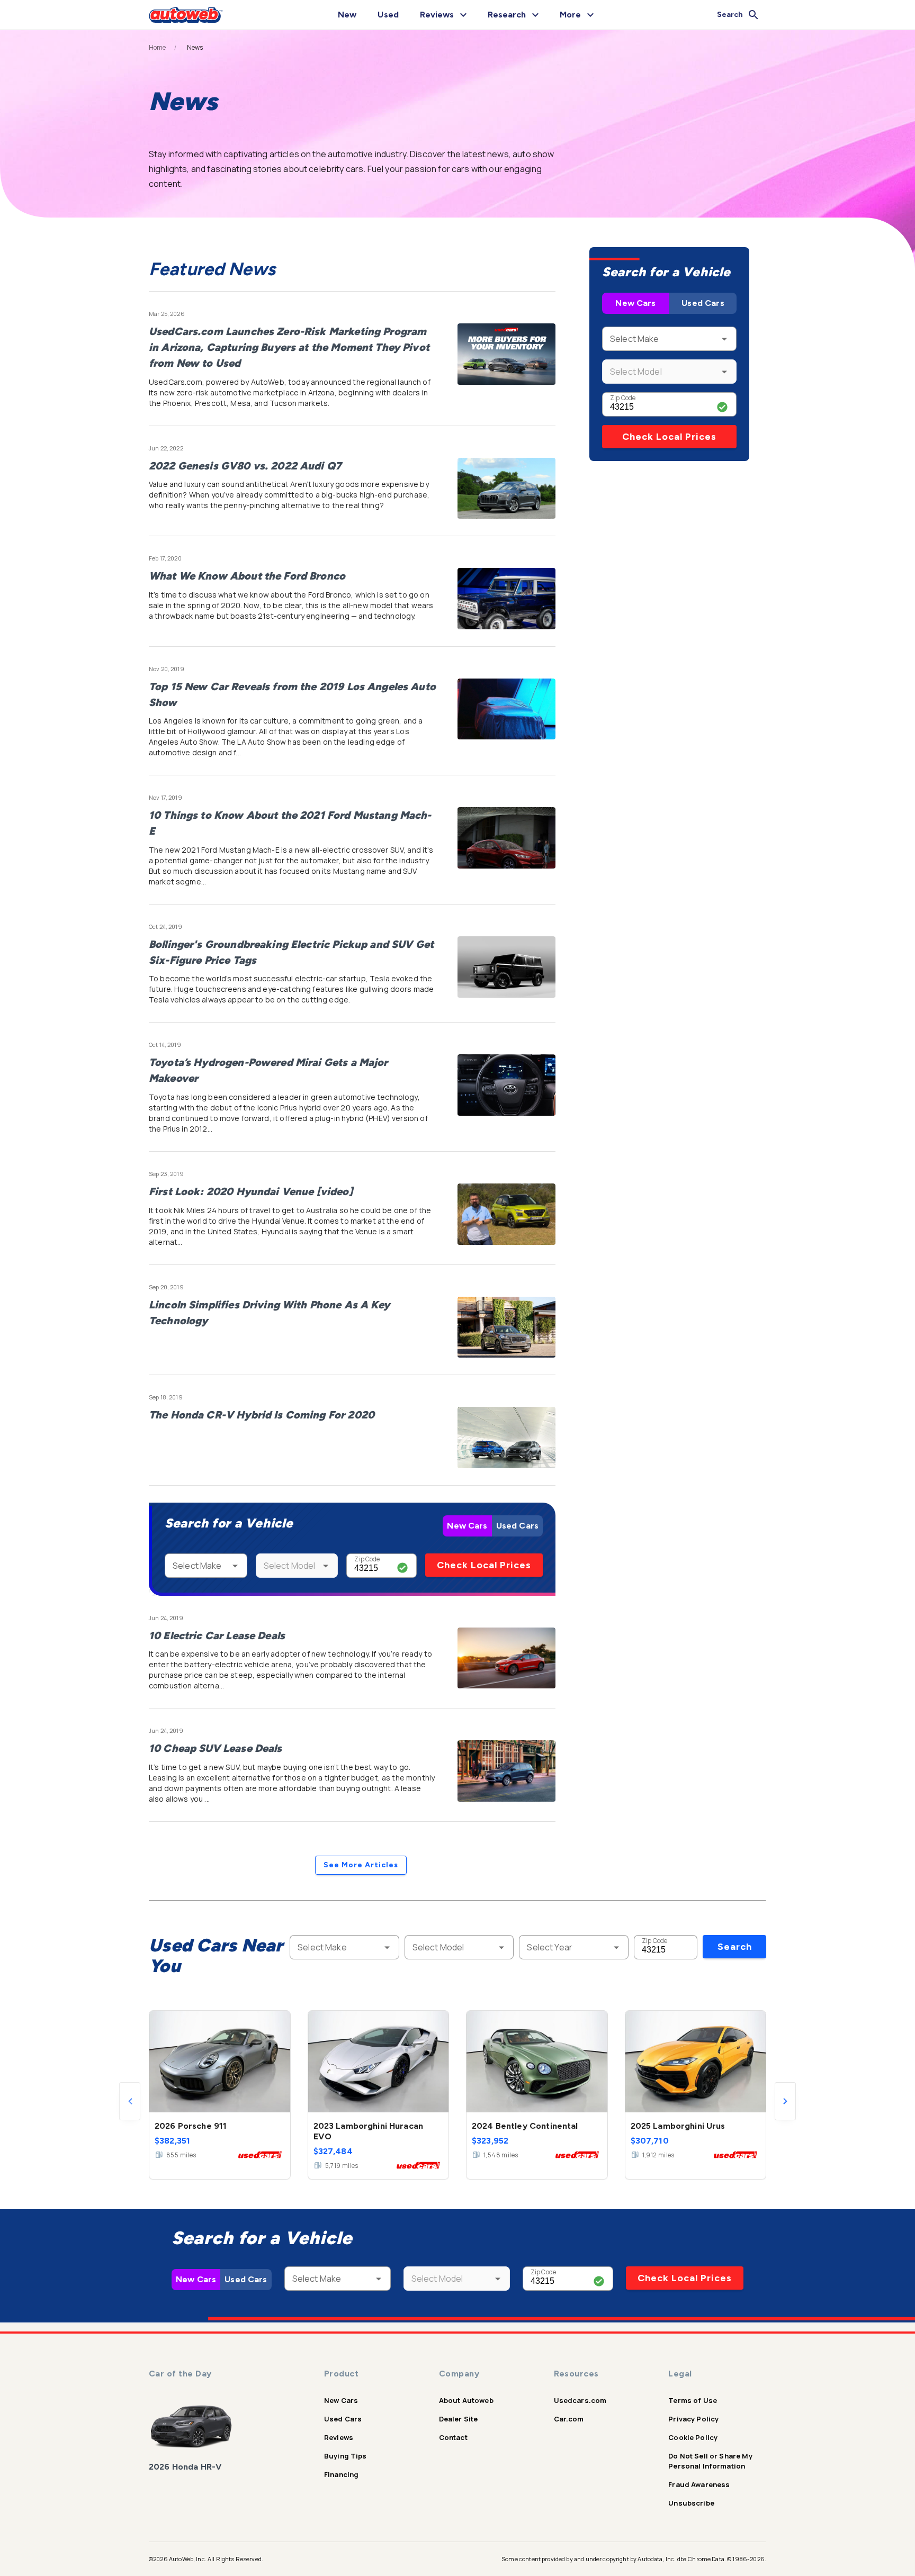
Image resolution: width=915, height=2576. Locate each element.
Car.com (569, 2419)
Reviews (339, 2437)
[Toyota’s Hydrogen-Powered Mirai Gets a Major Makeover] (506, 1085)
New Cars (467, 1526)
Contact (453, 2437)
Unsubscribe (691, 2503)
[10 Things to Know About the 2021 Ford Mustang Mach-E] (506, 838)
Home (158, 48)
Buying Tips (346, 2456)
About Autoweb (466, 2400)
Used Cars (517, 1526)
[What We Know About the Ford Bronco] (506, 599)
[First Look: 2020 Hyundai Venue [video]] (506, 1214)
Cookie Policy (693, 2437)
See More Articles (361, 1865)
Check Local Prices (484, 1565)
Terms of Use (693, 2400)
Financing (341, 2474)
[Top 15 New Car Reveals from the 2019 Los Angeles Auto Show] (506, 709)
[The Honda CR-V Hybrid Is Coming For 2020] (506, 1438)
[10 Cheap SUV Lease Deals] (506, 1771)
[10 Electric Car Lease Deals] (506, 1658)
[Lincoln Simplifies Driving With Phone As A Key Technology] (506, 1327)
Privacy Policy (693, 2419)
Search (735, 1947)
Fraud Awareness (699, 2484)
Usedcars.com (580, 2400)
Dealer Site (459, 2419)
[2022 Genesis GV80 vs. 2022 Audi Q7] (506, 489)
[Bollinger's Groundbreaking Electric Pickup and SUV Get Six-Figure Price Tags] (506, 967)
